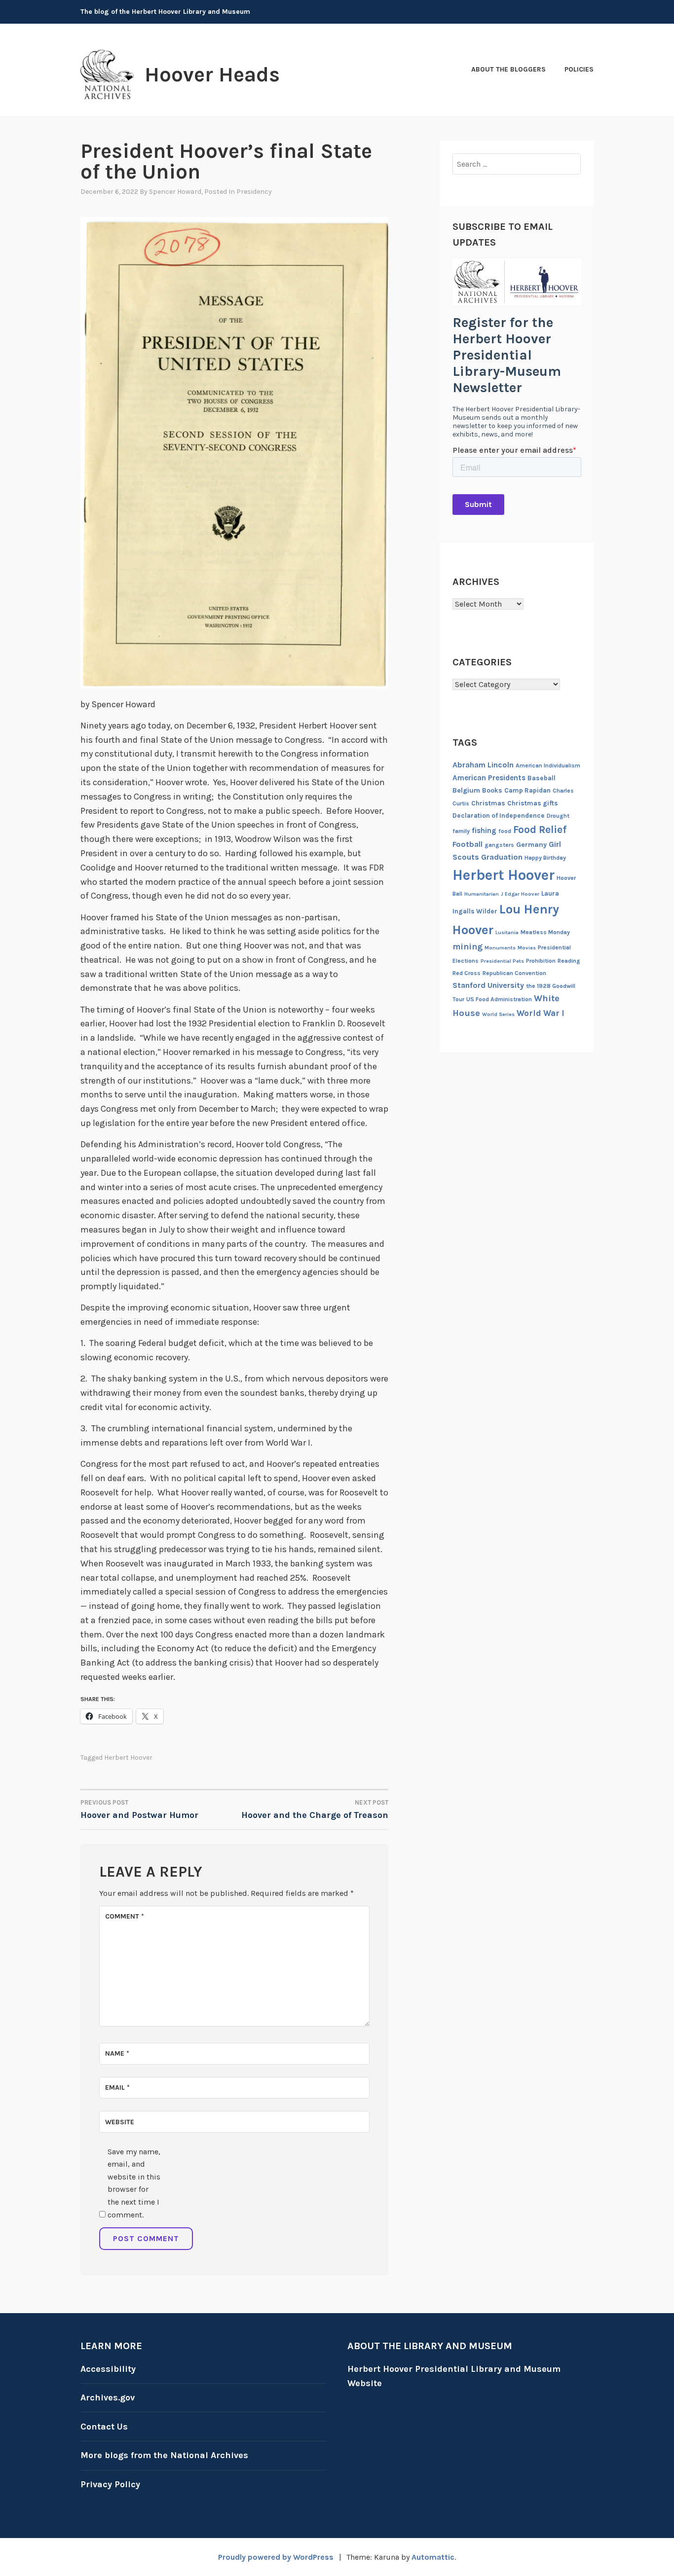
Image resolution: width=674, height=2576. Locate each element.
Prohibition (541, 961)
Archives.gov (108, 2397)
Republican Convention (514, 973)
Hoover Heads (212, 74)
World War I (541, 1013)
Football (468, 844)
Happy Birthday (545, 858)
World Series (498, 1014)
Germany (531, 845)
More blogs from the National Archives (164, 2455)
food (505, 831)
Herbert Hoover (128, 1758)
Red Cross (467, 973)
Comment (125, 1916)
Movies (527, 948)
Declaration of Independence (499, 816)
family (461, 831)
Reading (569, 961)
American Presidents (489, 778)
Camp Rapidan (527, 790)
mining (468, 946)
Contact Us (104, 2427)
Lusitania (507, 932)
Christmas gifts (533, 803)
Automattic (433, 2557)
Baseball (542, 778)
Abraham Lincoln (483, 765)
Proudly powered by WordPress (276, 2557)
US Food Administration (499, 999)
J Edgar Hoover (520, 894)
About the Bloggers (508, 69)
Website (120, 2122)
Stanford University (488, 985)
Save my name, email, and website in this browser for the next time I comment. (134, 2183)
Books (492, 790)
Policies (579, 69)
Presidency (254, 192)
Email (117, 2087)
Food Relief (540, 830)
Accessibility (108, 2369)
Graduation (502, 857)
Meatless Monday (545, 932)
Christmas (488, 803)
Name (117, 2053)
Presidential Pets (502, 961)
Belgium (466, 790)
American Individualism (548, 765)
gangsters (499, 845)
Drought (558, 816)
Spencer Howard (175, 192)
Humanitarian (482, 894)
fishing (484, 831)
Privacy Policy (110, 2484)
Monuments (500, 948)
